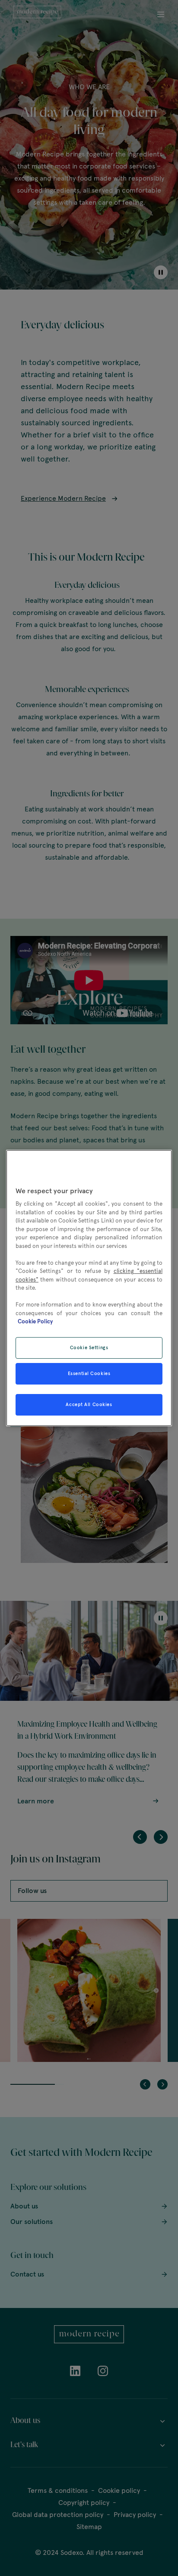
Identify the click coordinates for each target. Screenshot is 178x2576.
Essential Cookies (89, 1373)
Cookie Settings (89, 1347)
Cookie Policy (35, 1322)
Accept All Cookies (89, 1404)
